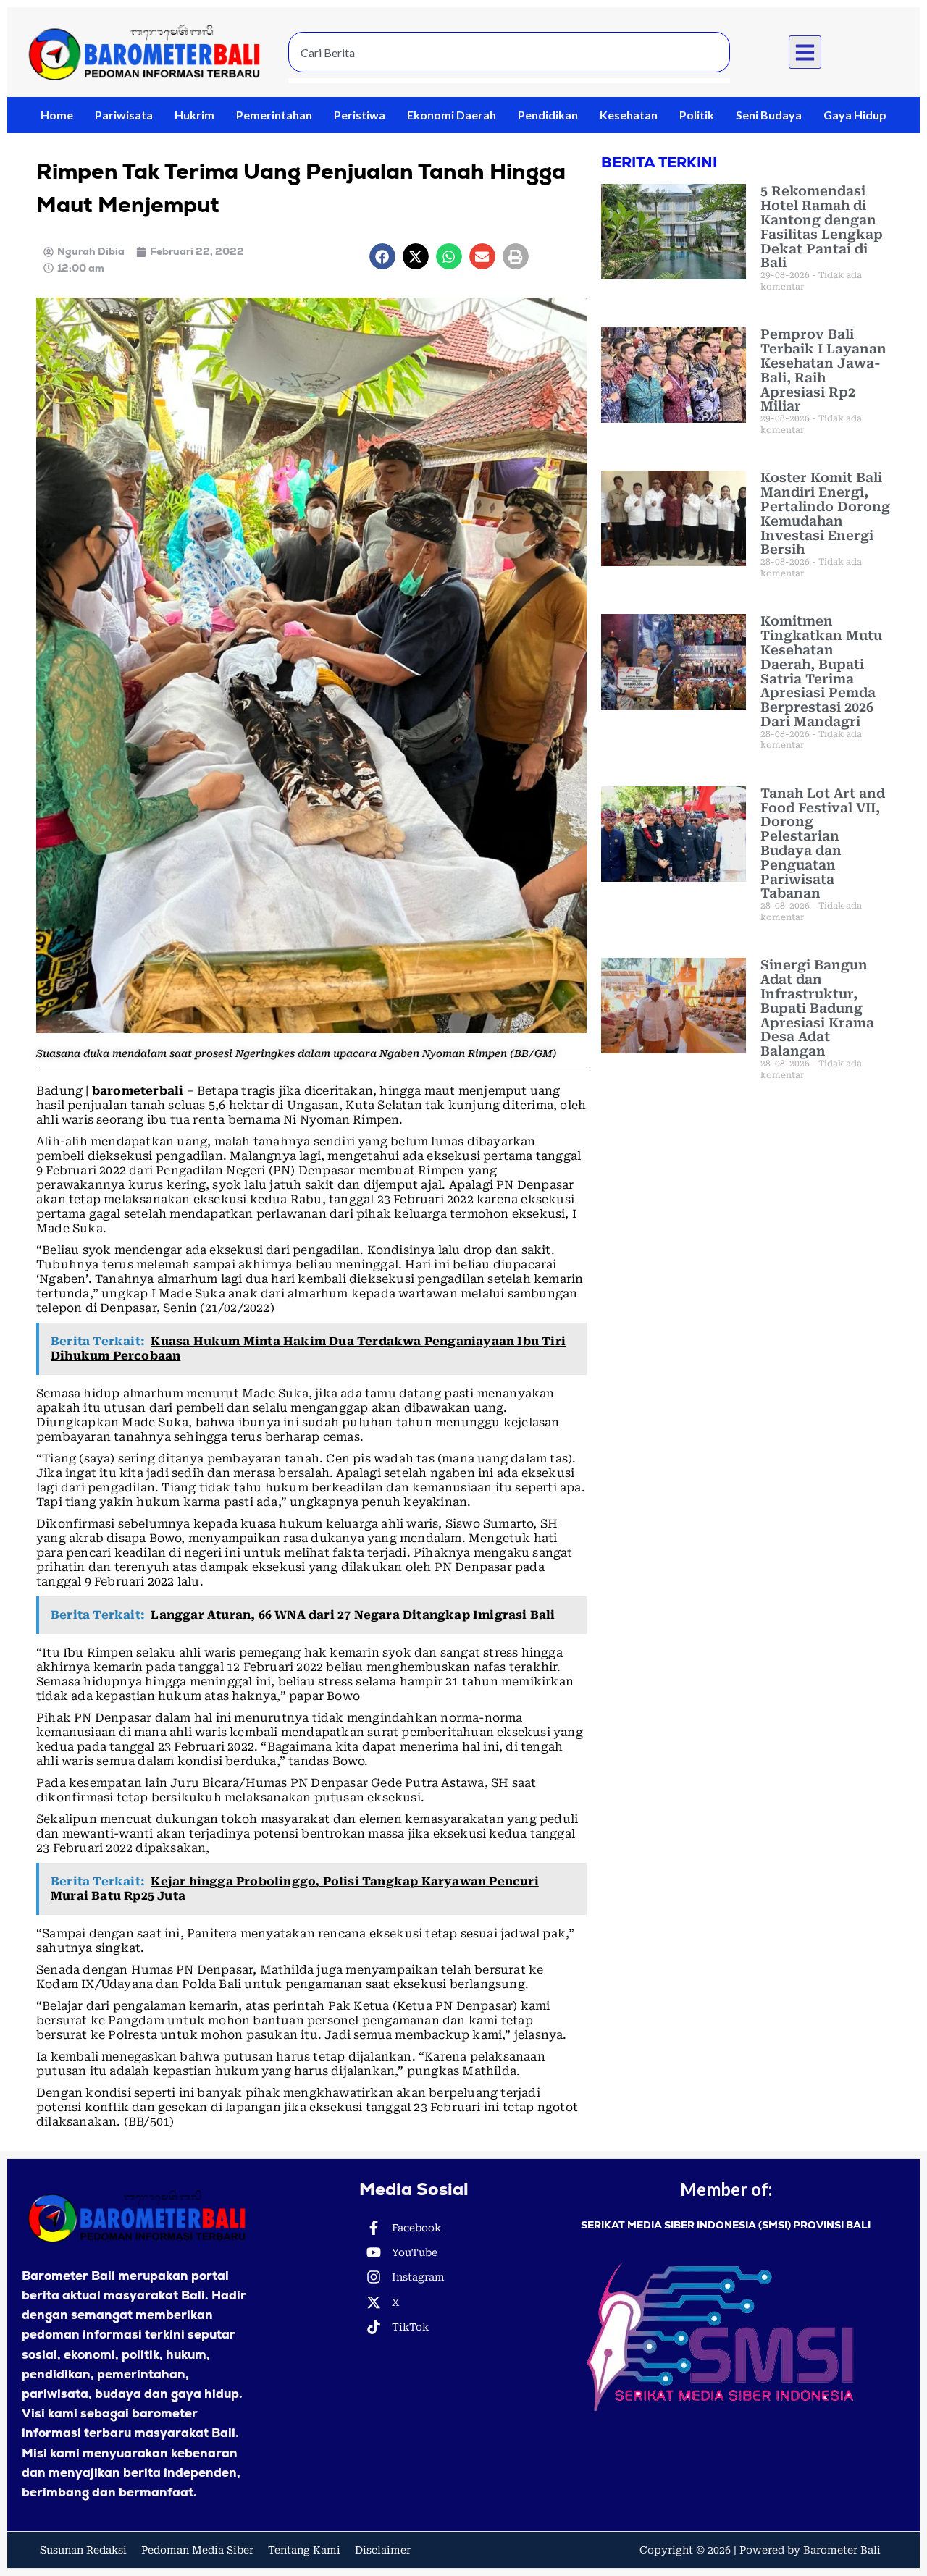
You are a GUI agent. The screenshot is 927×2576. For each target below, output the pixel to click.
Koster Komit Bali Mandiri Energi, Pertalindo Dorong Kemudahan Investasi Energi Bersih (825, 513)
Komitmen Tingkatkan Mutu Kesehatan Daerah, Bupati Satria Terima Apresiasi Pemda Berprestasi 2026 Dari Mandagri (821, 671)
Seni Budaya (769, 115)
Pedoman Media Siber (197, 2550)
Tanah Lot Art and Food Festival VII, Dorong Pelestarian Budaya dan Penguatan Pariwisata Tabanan (823, 843)
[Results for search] (509, 81)
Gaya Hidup (855, 115)
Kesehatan (629, 115)
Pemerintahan (274, 115)
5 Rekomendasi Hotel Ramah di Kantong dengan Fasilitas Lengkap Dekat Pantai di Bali (822, 227)
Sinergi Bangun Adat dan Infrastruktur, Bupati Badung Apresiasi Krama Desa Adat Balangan (817, 1008)
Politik (697, 115)
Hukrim (194, 115)
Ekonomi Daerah (452, 115)
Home (57, 115)
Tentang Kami (304, 2550)
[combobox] (509, 52)
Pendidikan (548, 115)
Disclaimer (383, 2550)
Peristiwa (360, 115)
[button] (805, 52)
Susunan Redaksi (83, 2550)
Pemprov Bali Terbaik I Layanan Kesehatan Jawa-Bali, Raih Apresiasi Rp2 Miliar (823, 370)
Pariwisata (124, 115)
